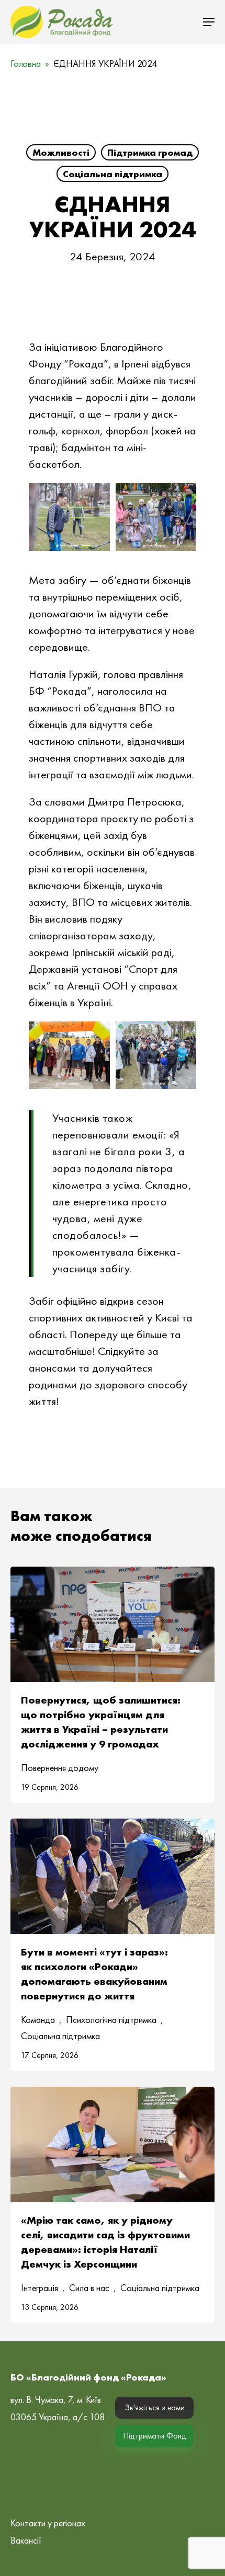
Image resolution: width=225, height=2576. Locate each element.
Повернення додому (60, 1768)
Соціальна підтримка (113, 174)
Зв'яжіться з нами (155, 2407)
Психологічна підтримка (111, 2020)
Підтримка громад (150, 152)
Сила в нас (89, 2288)
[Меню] (209, 22)
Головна (26, 64)
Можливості (61, 152)
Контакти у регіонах (48, 2523)
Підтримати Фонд (155, 2436)
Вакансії (26, 2540)
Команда (38, 2020)
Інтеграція (40, 2288)
